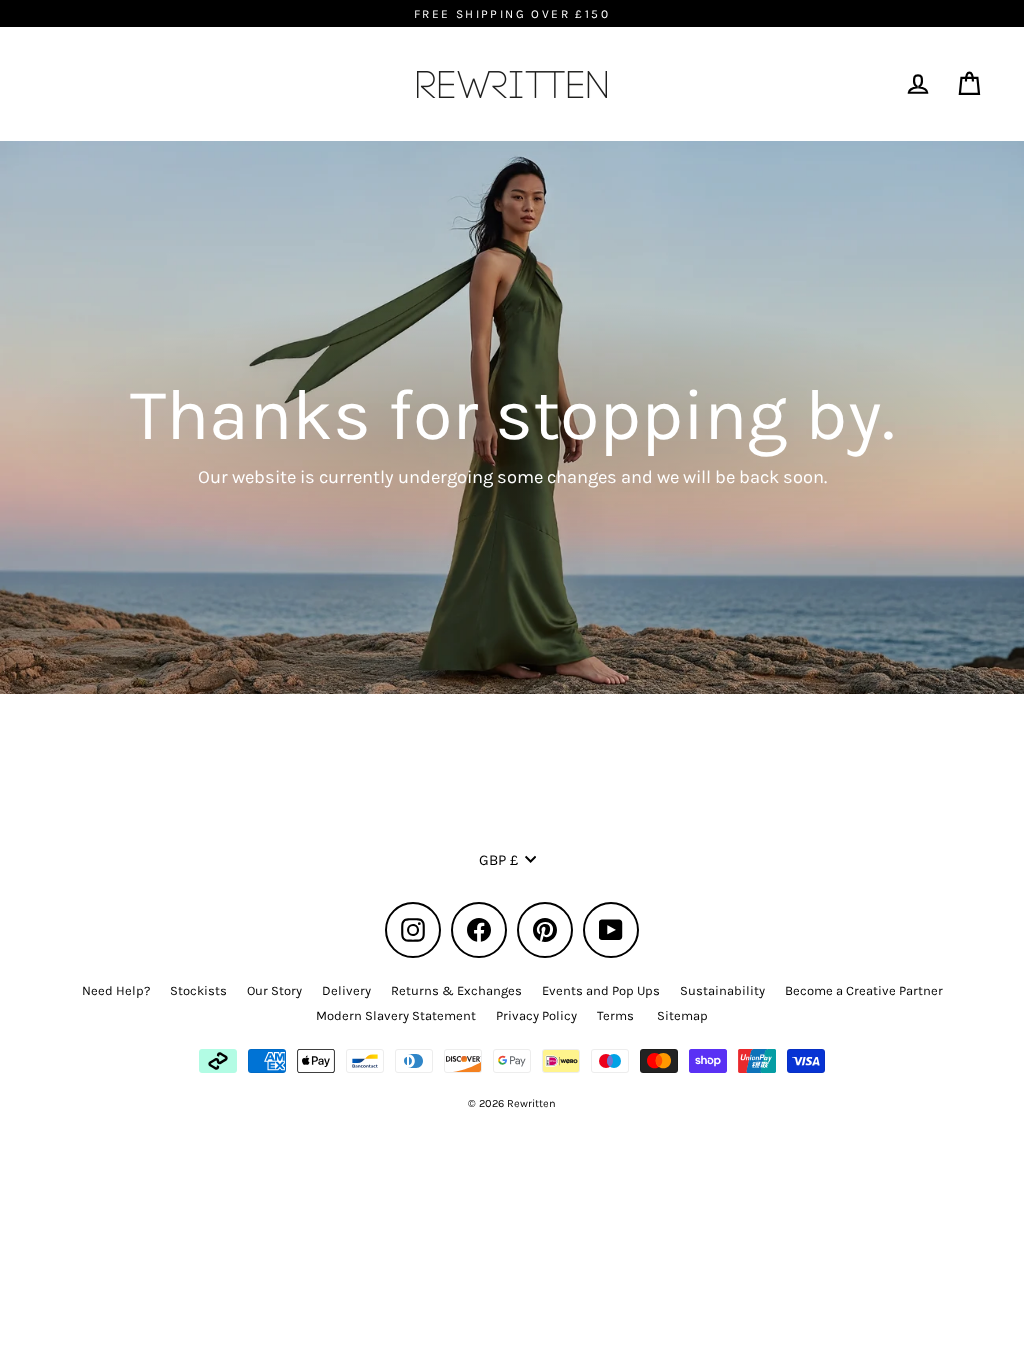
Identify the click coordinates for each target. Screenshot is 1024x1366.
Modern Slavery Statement (396, 1015)
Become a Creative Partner (864, 990)
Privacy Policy (536, 1015)
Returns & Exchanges (456, 990)
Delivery (346, 990)
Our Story (274, 990)
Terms (615, 1015)
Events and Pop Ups (601, 990)
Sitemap (682, 1015)
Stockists (198, 990)
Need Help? (116, 990)
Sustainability (722, 990)
